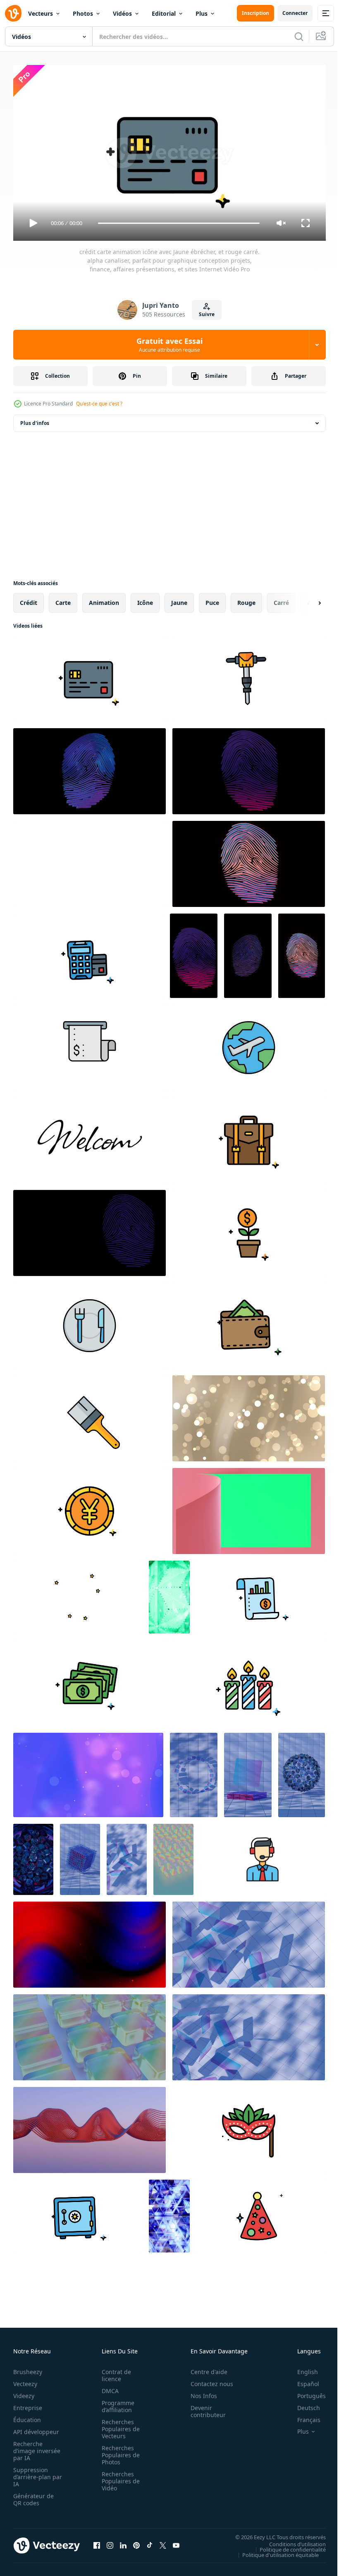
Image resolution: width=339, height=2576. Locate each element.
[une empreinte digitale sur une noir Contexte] (90, 768)
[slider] (179, 223)
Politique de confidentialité (286, 2546)
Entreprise (28, 2404)
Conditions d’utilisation (291, 2540)
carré (281, 599)
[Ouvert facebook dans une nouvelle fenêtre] (97, 2542)
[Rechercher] (299, 36)
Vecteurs (41, 13)
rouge (246, 599)
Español (302, 2380)
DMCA (108, 2387)
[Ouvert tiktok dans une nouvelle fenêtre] (150, 2542)
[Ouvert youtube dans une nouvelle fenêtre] (176, 2542)
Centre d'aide (204, 2368)
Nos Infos (199, 2392)
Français (303, 2416)
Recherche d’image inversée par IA (34, 2447)
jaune (179, 599)
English (301, 2368)
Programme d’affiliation (116, 2403)
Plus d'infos (35, 420)
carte (63, 599)
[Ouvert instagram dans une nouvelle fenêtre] (110, 2542)
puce (212, 599)
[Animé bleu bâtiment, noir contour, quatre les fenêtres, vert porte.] (90, 861)
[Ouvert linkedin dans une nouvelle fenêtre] (123, 2542)
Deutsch (302, 2404)
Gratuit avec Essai (169, 345)
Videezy (24, 2392)
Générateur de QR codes (33, 2496)
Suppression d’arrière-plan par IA (32, 2473)
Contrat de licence (114, 2372)
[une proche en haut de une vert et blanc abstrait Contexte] (169, 1594)
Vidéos (122, 13)
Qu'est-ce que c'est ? (99, 404)
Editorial (164, 13)
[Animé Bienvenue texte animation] (90, 1137)
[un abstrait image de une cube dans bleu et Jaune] (169, 2213)
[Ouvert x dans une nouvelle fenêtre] (163, 2542)
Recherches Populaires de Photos (118, 2451)
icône (145, 599)
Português (305, 2392)
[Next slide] (306, 600)
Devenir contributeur (204, 2408)
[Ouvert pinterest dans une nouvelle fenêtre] (136, 2542)
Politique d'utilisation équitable (274, 2551)
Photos (83, 13)
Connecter (295, 13)
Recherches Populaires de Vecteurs (118, 2425)
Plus (202, 13)
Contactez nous (207, 2380)
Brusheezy (28, 2368)
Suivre (207, 314)
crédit (29, 599)
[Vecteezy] (13, 13)
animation (104, 599)
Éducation (27, 2416)
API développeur (36, 2428)
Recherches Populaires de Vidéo (118, 2477)
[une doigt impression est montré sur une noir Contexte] (90, 1230)
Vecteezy (25, 2380)
